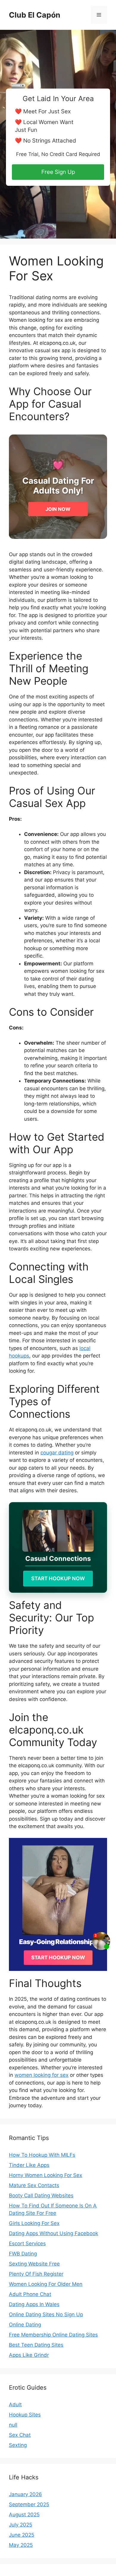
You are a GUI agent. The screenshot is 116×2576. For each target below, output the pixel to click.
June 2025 (22, 2535)
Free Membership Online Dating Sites (53, 2335)
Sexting (18, 2445)
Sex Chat (20, 2435)
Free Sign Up (58, 172)
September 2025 (29, 2504)
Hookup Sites (25, 2415)
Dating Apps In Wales (34, 2304)
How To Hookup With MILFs (42, 2155)
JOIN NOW (58, 509)
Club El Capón (35, 15)
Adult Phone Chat (30, 2294)
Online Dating (25, 2325)
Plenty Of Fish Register (36, 2274)
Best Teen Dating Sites (36, 2345)
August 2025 (24, 2515)
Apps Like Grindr (29, 2355)
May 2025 (21, 2545)
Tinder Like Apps (29, 2165)
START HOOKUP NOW (58, 1578)
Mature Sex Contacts (34, 2185)
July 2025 (21, 2525)
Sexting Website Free (34, 2264)
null (13, 2425)
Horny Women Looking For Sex (46, 2175)
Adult (15, 2405)
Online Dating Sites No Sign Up (46, 2314)
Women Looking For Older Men (46, 2284)
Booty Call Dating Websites (41, 2195)
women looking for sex (41, 2075)
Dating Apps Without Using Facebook (54, 2233)
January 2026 (25, 2494)
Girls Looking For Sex (34, 2223)
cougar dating (57, 1453)
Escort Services (27, 2243)
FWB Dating (23, 2254)
